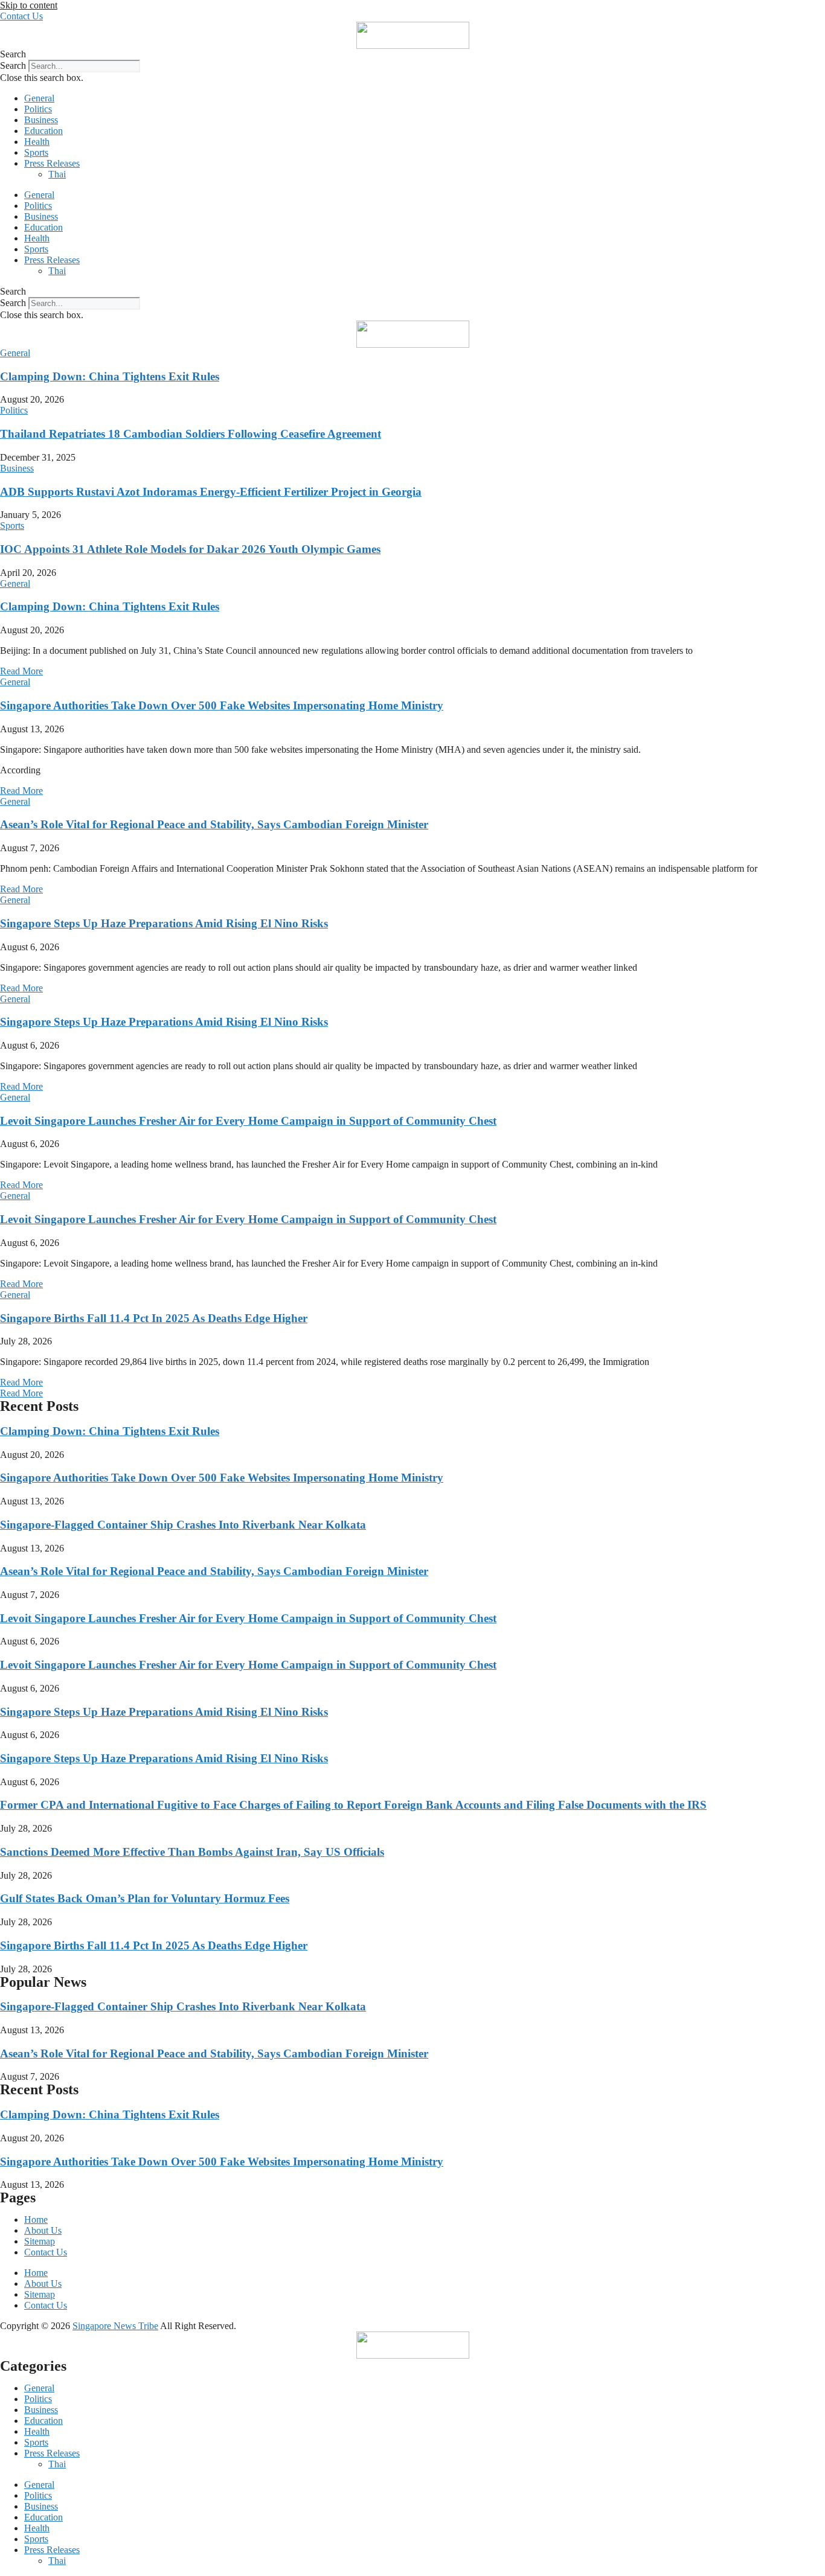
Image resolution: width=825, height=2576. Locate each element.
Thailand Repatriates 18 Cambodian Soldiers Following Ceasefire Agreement (191, 434)
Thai (57, 174)
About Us (43, 2230)
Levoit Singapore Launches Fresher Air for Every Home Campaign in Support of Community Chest (248, 1121)
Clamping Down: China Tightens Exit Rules (110, 376)
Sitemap (40, 2241)
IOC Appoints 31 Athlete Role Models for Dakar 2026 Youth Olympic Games (190, 549)
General (39, 98)
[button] (412, 54)
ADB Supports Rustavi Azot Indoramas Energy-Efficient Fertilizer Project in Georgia (211, 492)
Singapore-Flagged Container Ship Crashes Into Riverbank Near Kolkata (183, 1525)
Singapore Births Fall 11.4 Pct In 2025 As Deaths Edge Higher (154, 1318)
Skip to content (29, 5)
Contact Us (46, 2252)
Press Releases (52, 163)
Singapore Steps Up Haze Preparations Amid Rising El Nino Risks (164, 923)
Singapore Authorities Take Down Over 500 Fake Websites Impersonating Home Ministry (222, 705)
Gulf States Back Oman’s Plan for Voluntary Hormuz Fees (145, 1898)
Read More (21, 671)
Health (37, 142)
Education (43, 131)
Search (13, 66)
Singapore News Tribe (115, 2326)
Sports (36, 152)
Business (41, 120)
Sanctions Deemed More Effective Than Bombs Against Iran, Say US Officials (192, 1852)
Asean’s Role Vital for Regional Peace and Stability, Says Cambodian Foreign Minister (214, 824)
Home (36, 2220)
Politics (38, 109)
